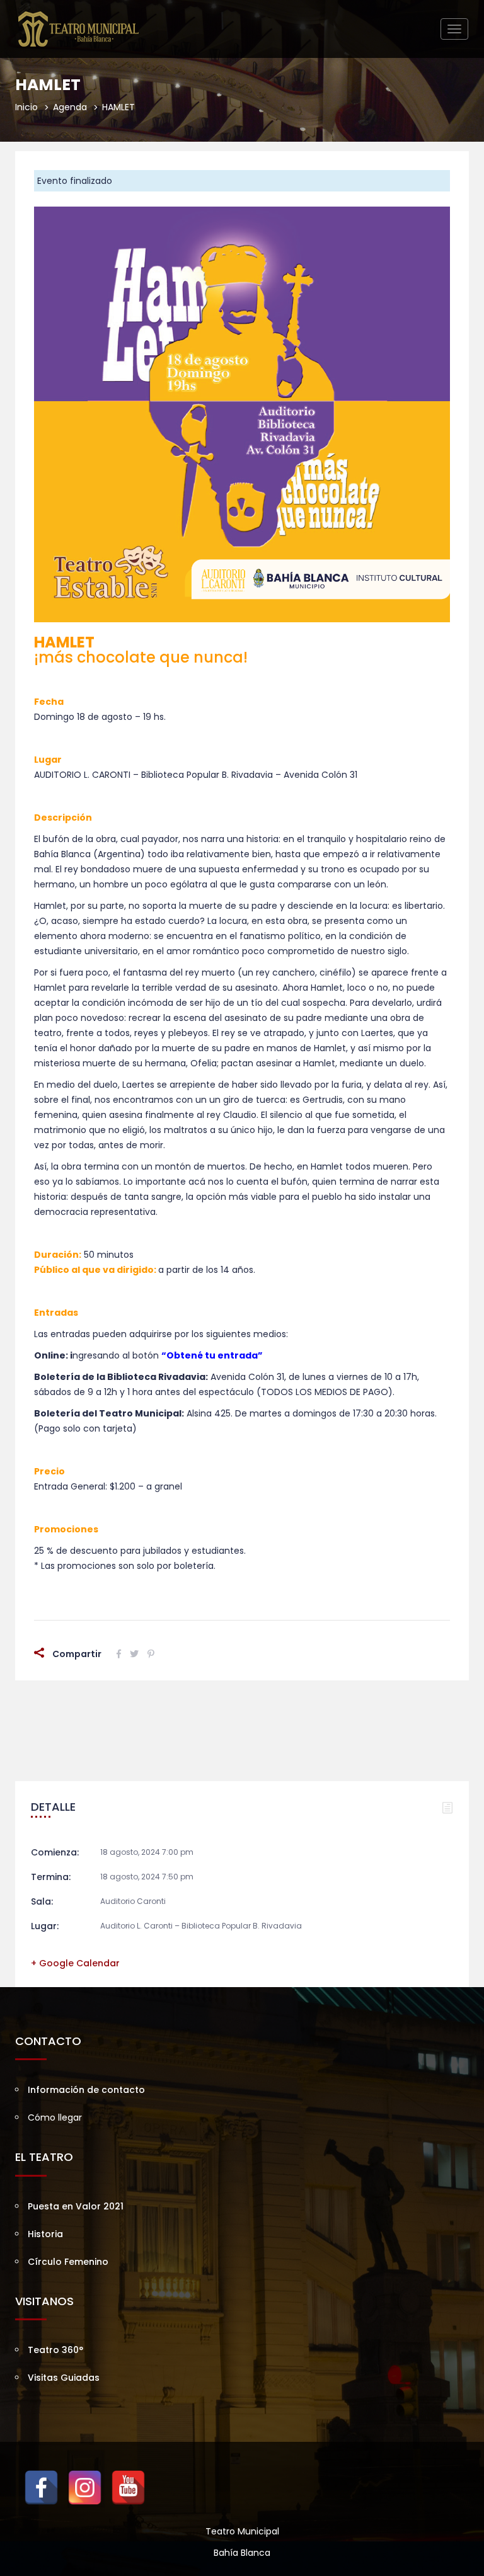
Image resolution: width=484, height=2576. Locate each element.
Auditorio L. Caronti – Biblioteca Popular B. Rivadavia (201, 1926)
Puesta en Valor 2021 (76, 2206)
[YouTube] (128, 2488)
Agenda (70, 107)
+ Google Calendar (75, 1963)
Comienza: (55, 1852)
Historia (45, 2234)
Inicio (26, 107)
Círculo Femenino (68, 2262)
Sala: (42, 1901)
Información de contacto (86, 2090)
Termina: (51, 1877)
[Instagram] (85, 2488)
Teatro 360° (55, 2350)
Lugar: (45, 1926)
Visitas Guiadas (64, 2378)
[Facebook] (41, 2488)
